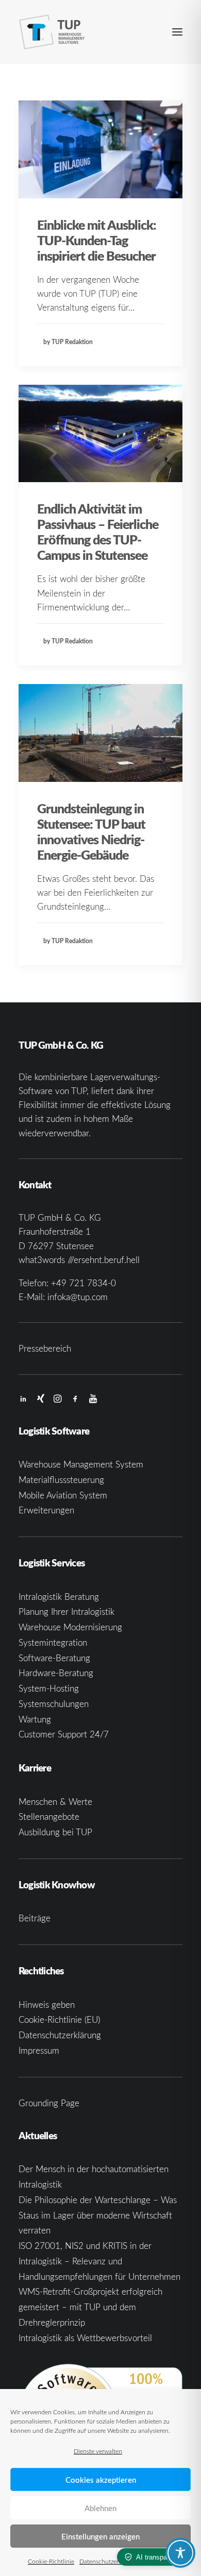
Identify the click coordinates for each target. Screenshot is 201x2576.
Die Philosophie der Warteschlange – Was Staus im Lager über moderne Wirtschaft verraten (98, 2215)
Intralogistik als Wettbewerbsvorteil (85, 2338)
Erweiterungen (46, 1510)
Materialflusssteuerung (61, 1480)
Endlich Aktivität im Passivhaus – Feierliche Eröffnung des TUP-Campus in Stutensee (98, 532)
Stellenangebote (49, 1816)
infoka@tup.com (78, 1297)
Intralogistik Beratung (59, 1597)
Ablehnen (100, 2508)
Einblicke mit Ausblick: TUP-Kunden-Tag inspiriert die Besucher (97, 240)
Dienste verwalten (98, 2451)
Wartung (35, 1719)
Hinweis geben (47, 2004)
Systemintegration (53, 1642)
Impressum (39, 2050)
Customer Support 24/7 (64, 1734)
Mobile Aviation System (63, 1495)
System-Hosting (49, 1688)
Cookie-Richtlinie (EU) (59, 2019)
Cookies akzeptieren (101, 2480)
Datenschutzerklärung (109, 2561)
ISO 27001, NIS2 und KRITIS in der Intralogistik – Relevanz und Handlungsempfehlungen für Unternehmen (99, 2261)
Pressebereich (45, 1348)
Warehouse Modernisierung (70, 1627)
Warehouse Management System (81, 1464)
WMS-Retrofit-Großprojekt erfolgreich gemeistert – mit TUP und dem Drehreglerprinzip (90, 2307)
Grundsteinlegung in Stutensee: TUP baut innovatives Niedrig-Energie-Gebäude (91, 831)
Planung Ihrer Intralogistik (66, 1611)
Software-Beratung (54, 1658)
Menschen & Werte (55, 1802)
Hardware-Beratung (56, 1673)
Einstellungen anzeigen (100, 2536)
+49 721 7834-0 (83, 1283)
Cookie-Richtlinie (51, 2561)
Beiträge (35, 1918)
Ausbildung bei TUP (55, 1832)
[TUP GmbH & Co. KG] (52, 32)
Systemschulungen (54, 1704)
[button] (177, 32)
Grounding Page (49, 2103)
